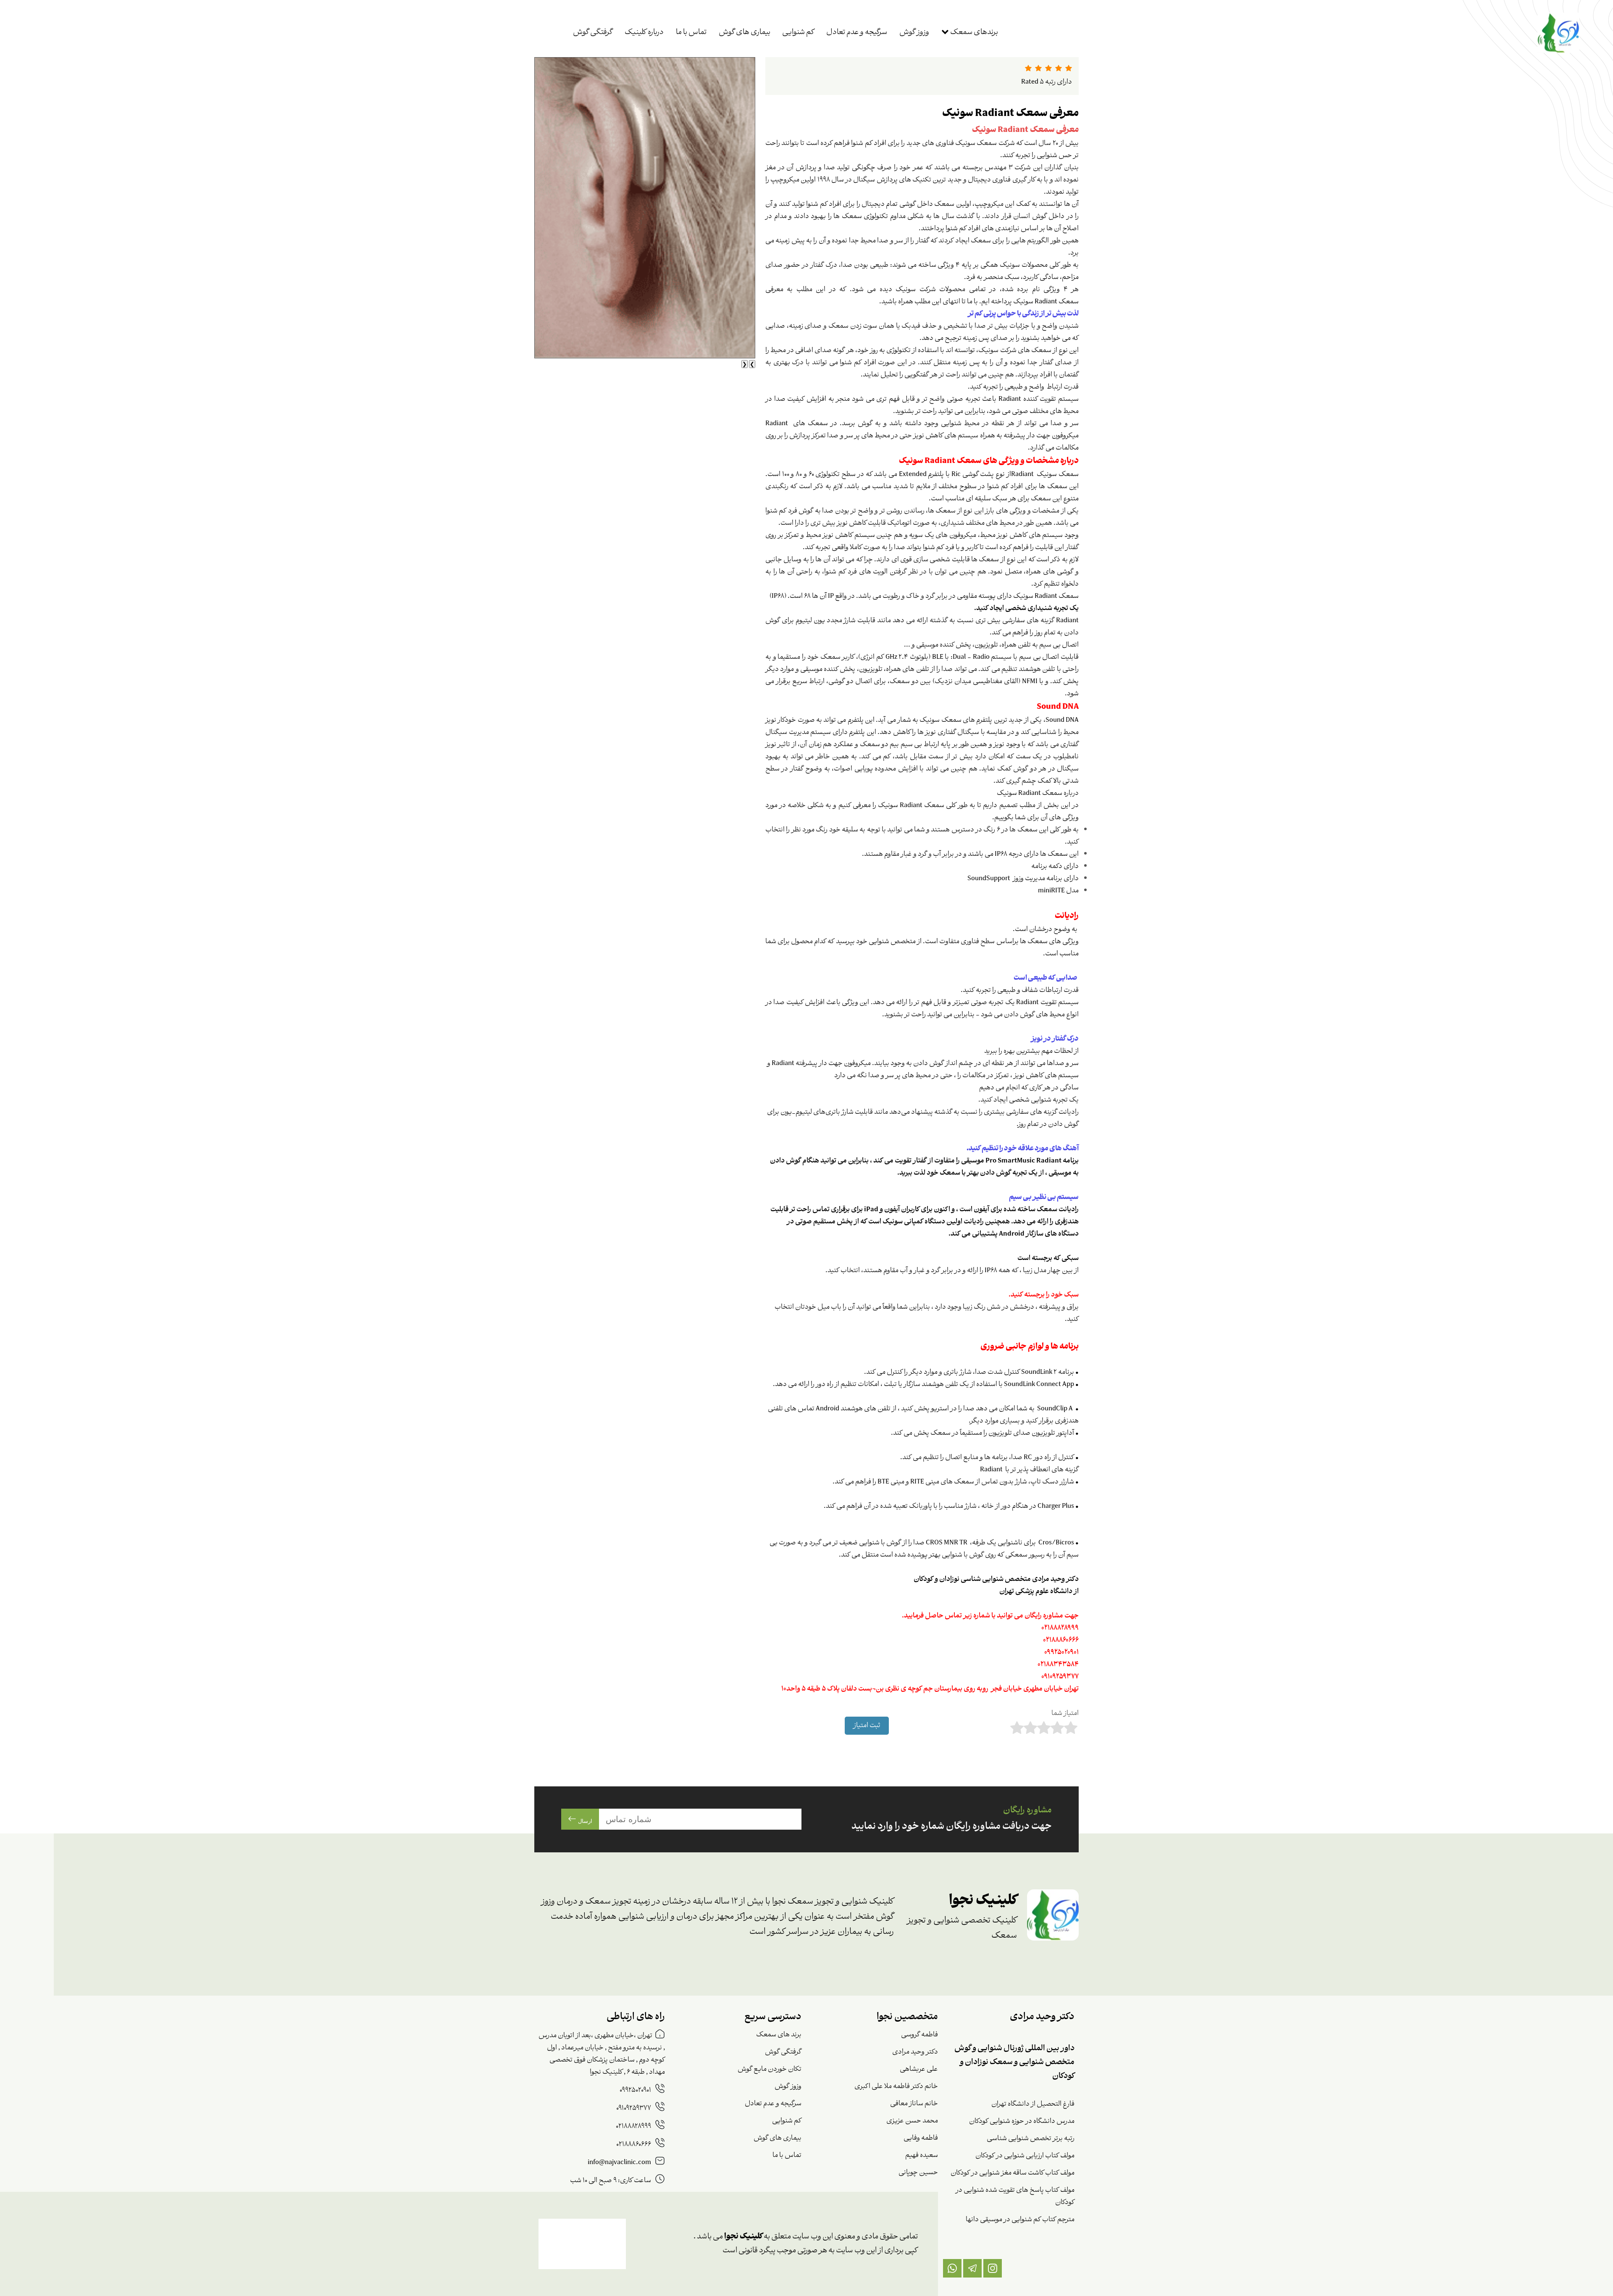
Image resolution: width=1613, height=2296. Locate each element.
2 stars (1031, 1728)
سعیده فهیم (922, 2155)
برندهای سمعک (973, 33)
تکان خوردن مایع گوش (770, 2069)
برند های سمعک (779, 2035)
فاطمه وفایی (921, 2138)
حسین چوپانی (918, 2173)
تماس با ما (691, 33)
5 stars (1071, 1728)
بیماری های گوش (745, 33)
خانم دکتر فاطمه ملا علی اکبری (896, 2087)
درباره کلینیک (644, 33)
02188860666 (634, 2145)
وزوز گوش (914, 33)
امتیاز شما (1065, 1713)
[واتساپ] (952, 2268)
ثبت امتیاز (867, 1726)
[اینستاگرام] (993, 2268)
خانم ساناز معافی (914, 2104)
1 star (1018, 1728)
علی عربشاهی (919, 2069)
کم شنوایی (798, 33)
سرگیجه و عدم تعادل (857, 33)
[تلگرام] (972, 2268)
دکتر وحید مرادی (915, 2052)
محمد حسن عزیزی (912, 2121)
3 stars (1044, 1728)
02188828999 (634, 2126)
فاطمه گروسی (919, 2035)
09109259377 (634, 2108)
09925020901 (636, 2090)
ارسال (584, 1821)
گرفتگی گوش (593, 33)
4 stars (1058, 1728)
